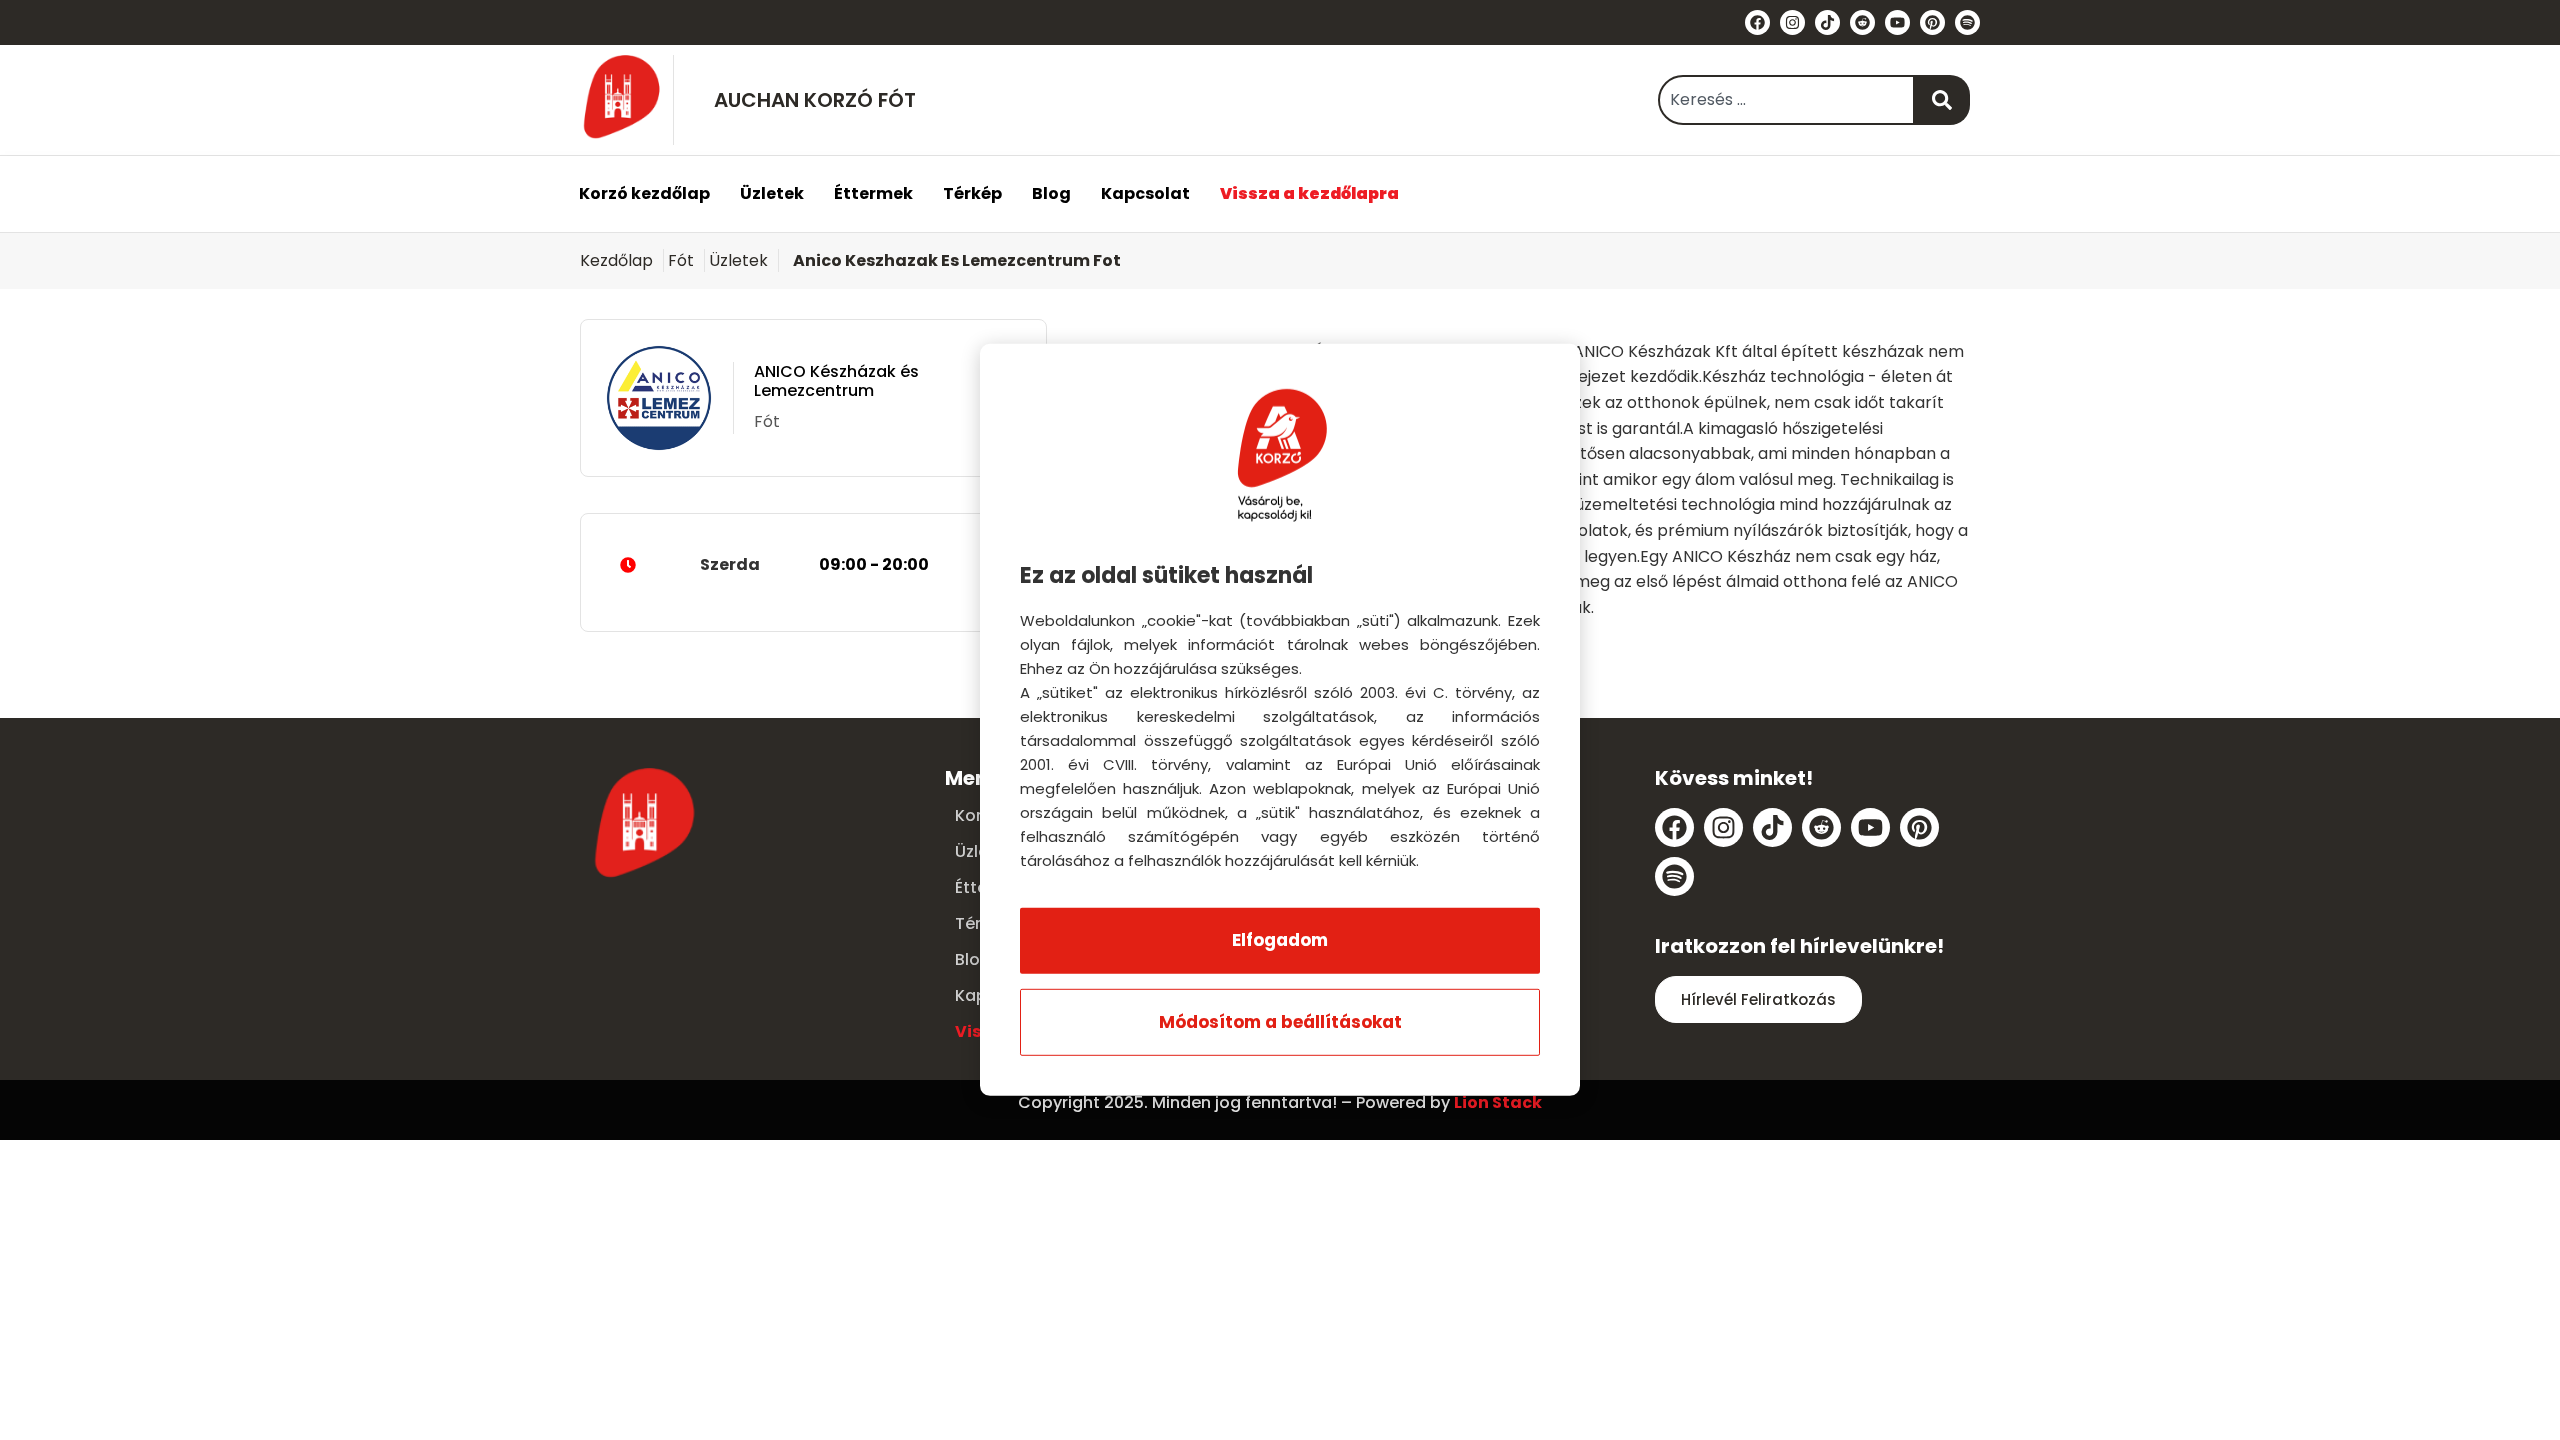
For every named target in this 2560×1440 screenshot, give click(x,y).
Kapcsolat (1145, 193)
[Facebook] (1757, 22)
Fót (681, 260)
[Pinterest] (1932, 22)
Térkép (972, 193)
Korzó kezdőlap (644, 193)
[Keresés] (1942, 100)
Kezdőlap (616, 260)
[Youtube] (1897, 22)
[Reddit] (1862, 22)
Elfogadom (1280, 940)
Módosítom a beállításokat (1280, 1022)
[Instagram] (1792, 22)
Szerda (814, 564)
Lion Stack (1498, 1102)
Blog (1051, 193)
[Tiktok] (1827, 22)
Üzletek (772, 193)
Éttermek (873, 193)
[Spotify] (1967, 22)
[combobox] (1786, 100)
